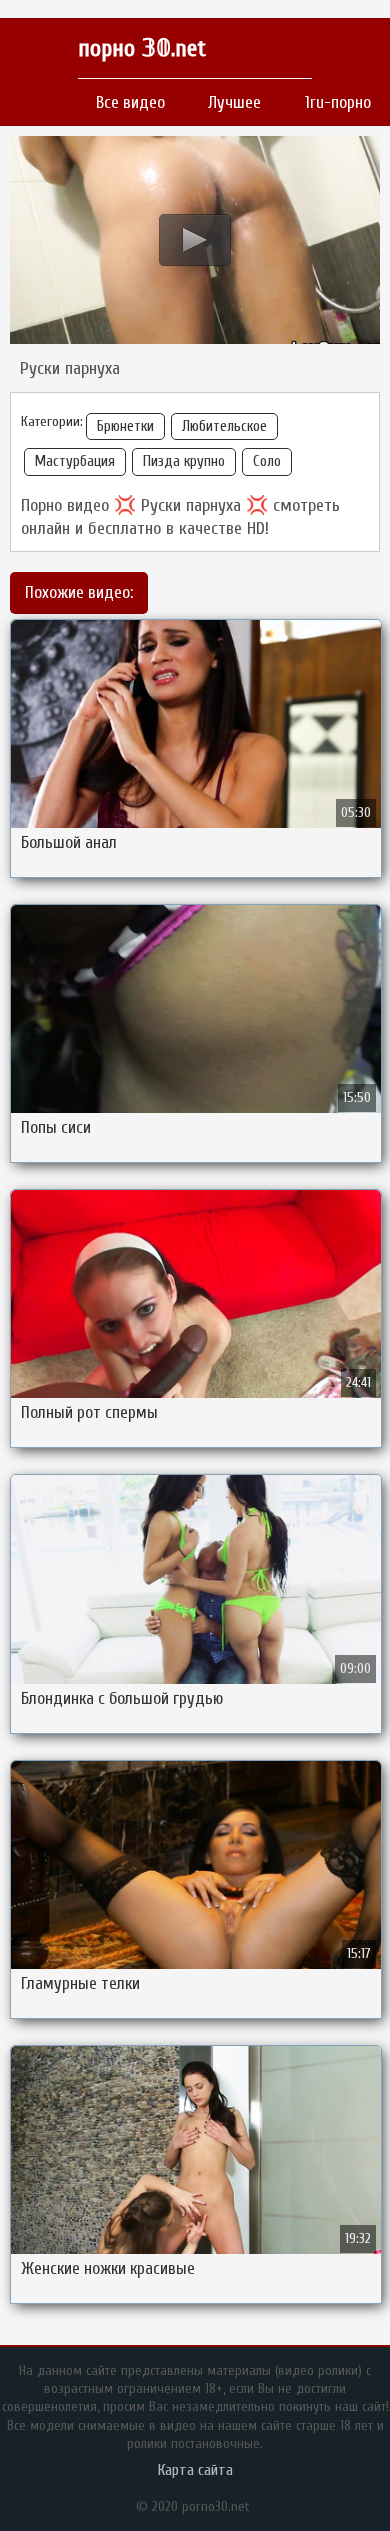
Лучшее (234, 102)
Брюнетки (125, 426)
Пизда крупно (184, 461)
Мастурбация (75, 461)
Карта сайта (195, 2470)
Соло (267, 461)
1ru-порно (338, 102)
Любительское (224, 426)
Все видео (130, 102)
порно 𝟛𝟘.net (142, 48)
